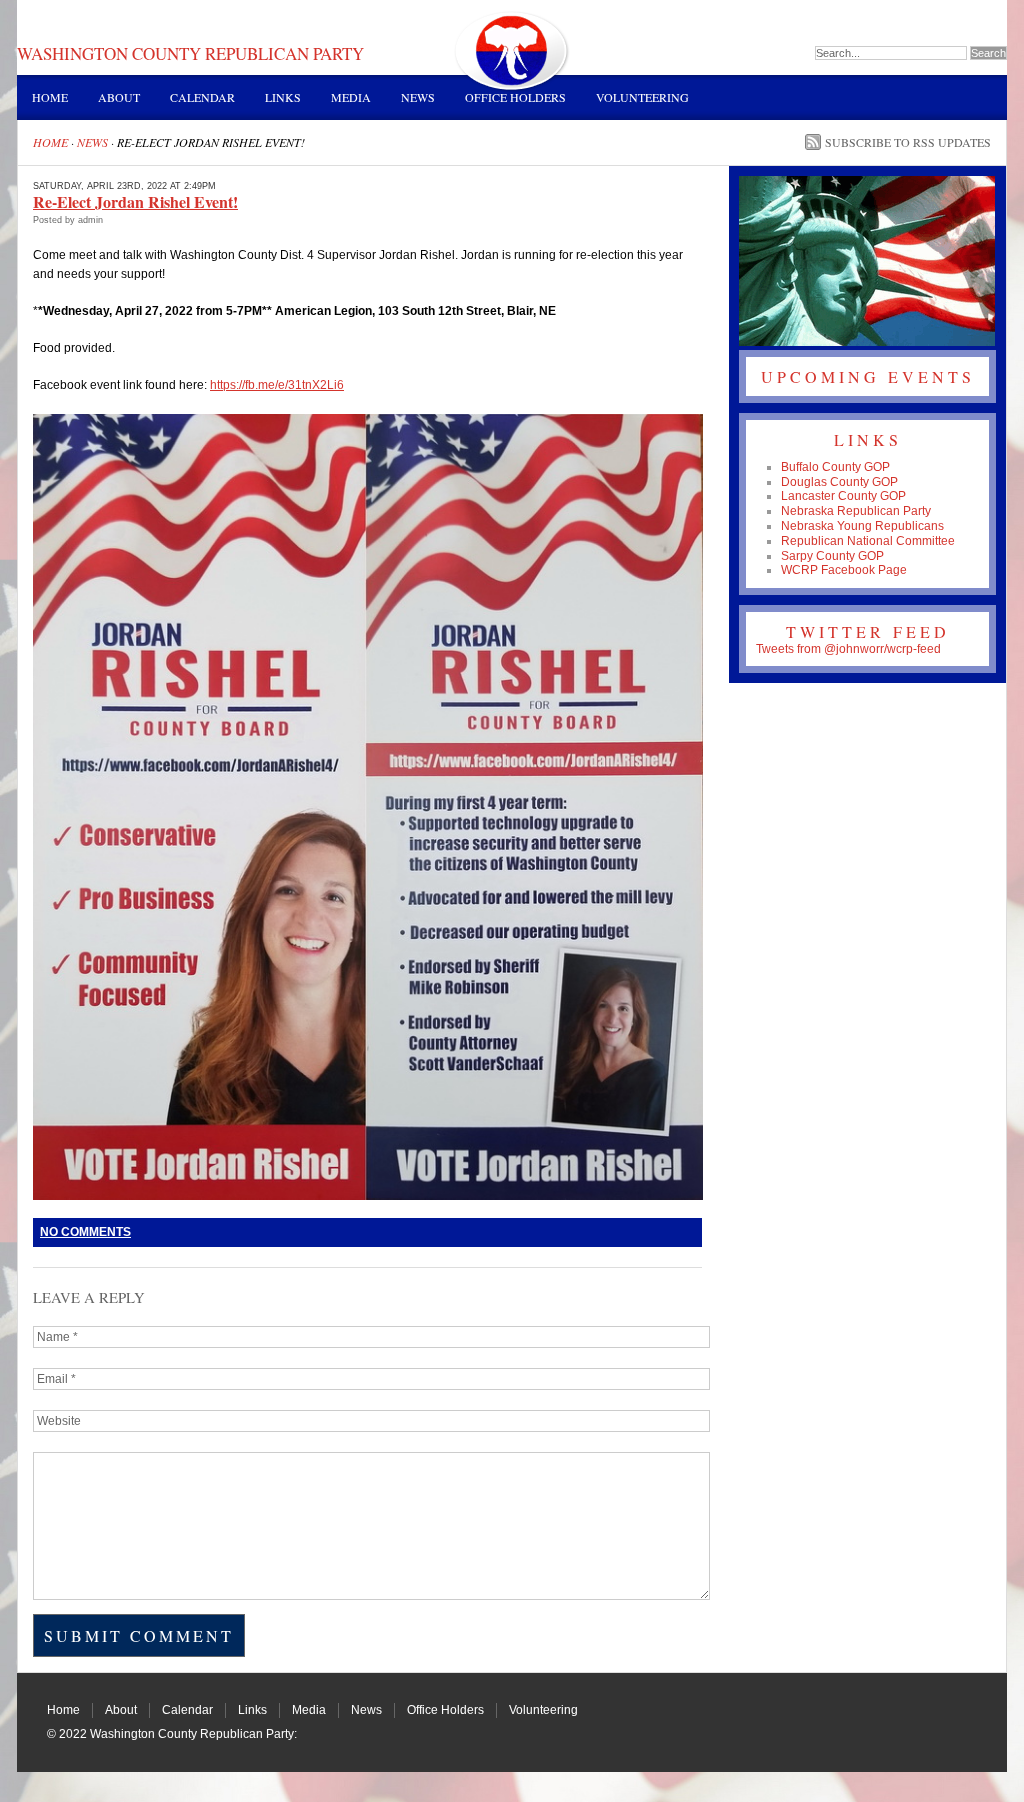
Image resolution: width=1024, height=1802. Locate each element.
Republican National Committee (868, 541)
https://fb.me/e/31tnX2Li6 (277, 385)
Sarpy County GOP (832, 556)
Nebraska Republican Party (856, 511)
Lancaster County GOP (843, 496)
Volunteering (642, 97)
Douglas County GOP (839, 482)
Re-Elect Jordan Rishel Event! (135, 201)
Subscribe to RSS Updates (908, 142)
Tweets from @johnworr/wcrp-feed (848, 649)
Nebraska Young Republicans (862, 526)
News (418, 97)
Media (351, 97)
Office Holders (515, 97)
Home (50, 97)
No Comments (85, 1232)
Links (283, 97)
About (119, 97)
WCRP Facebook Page (844, 570)
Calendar (202, 97)
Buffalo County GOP (835, 467)
